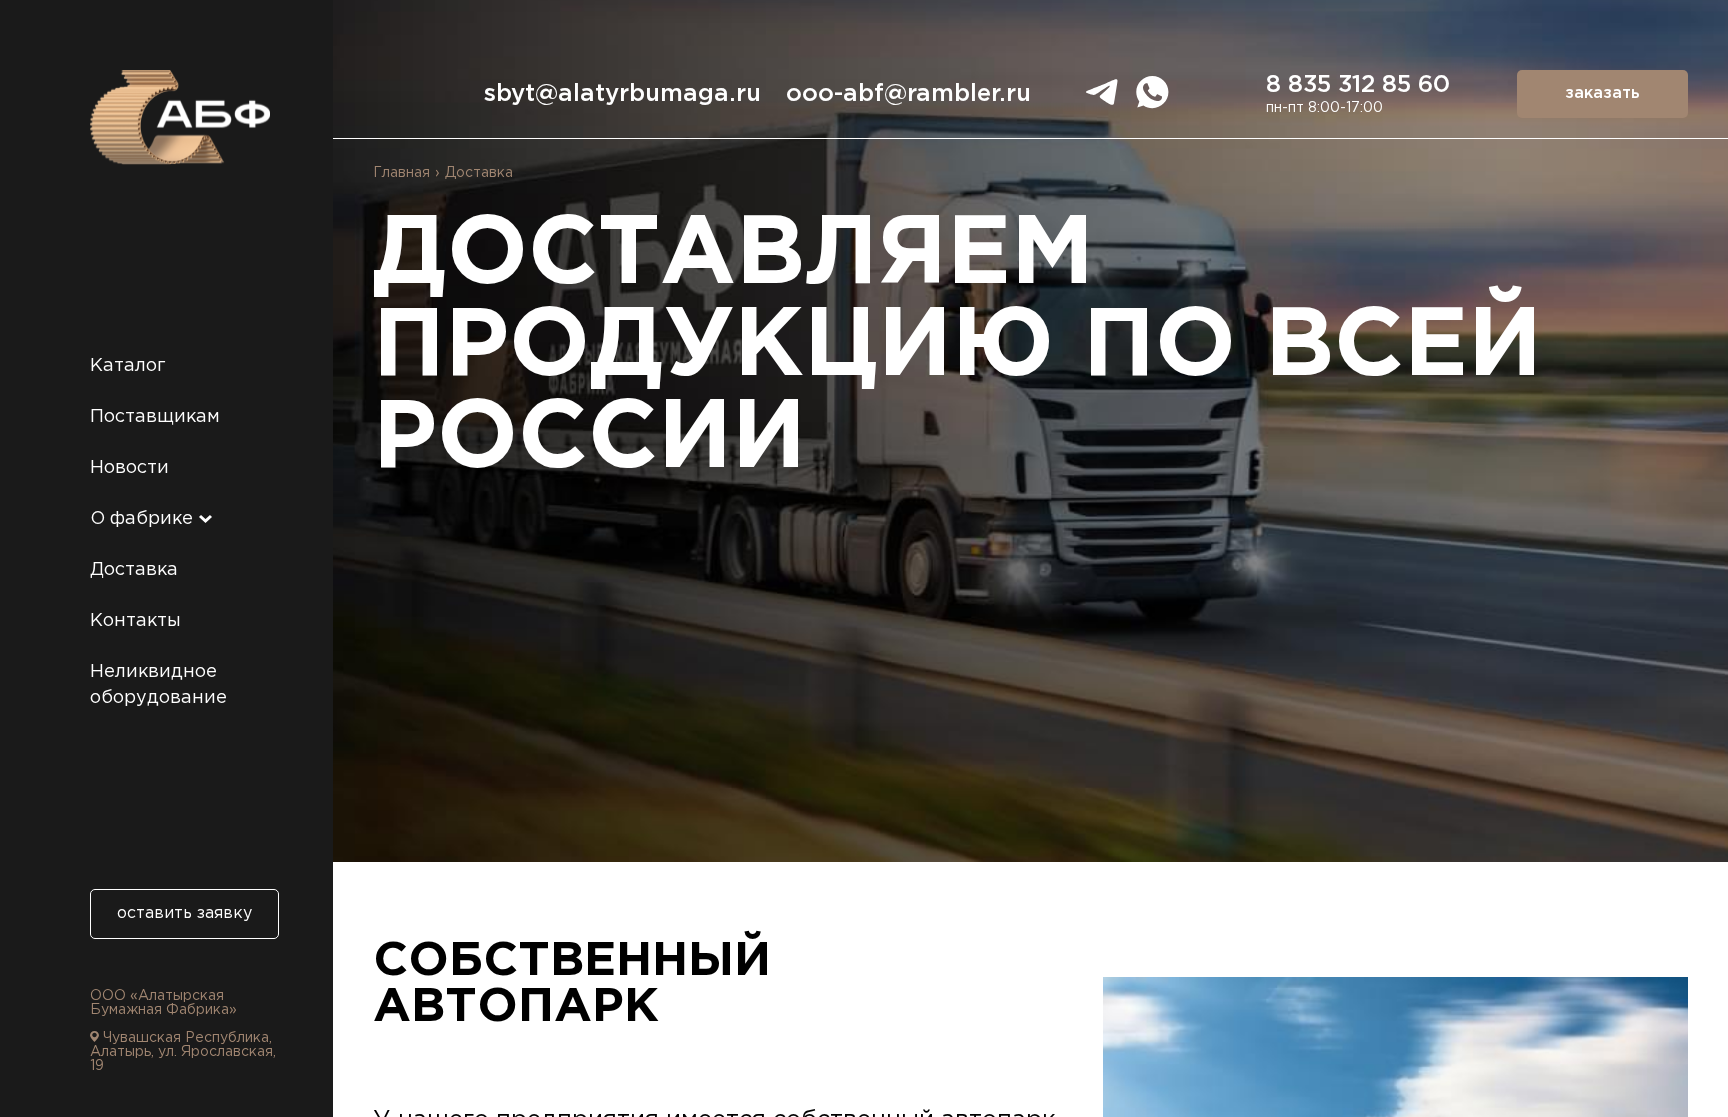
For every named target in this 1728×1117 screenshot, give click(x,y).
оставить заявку (184, 913)
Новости (129, 468)
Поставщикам (155, 417)
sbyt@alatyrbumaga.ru (622, 94)
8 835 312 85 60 (1358, 85)
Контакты (135, 621)
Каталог (128, 366)
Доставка (134, 570)
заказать (1602, 93)
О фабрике (144, 519)
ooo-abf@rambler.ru (908, 94)
